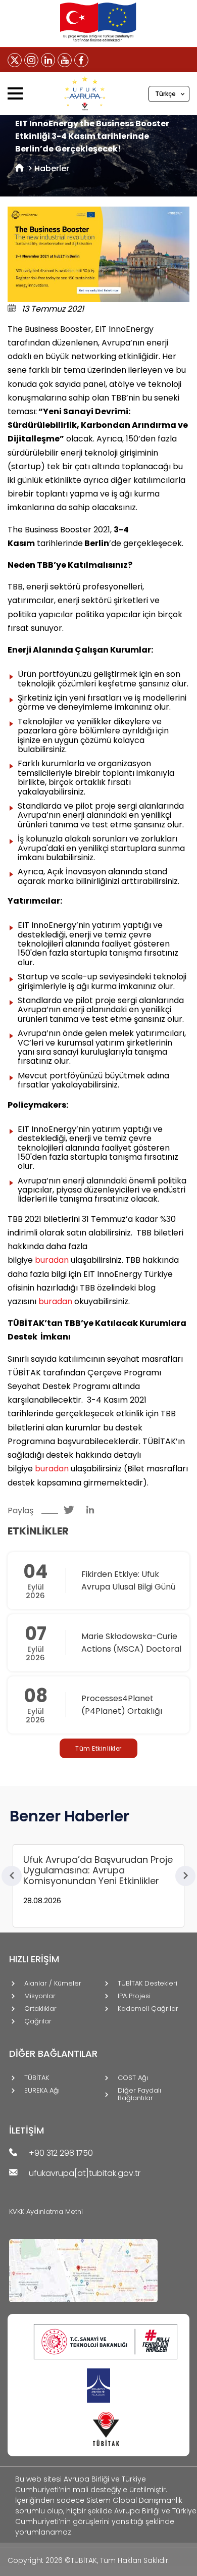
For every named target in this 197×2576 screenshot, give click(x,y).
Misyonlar (40, 1996)
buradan (52, 1260)
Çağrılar (38, 2022)
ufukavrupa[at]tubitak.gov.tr (85, 2174)
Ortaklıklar (40, 2009)
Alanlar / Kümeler (53, 1984)
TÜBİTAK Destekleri (147, 1984)
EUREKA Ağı (42, 2091)
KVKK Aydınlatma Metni (46, 2212)
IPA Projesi (134, 1996)
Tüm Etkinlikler (98, 1748)
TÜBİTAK (37, 2078)
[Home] (19, 168)
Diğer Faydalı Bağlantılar (139, 2095)
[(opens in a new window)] (15, 60)
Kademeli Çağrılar (148, 2009)
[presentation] (12, 1876)
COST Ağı (133, 2078)
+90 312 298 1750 (61, 2153)
